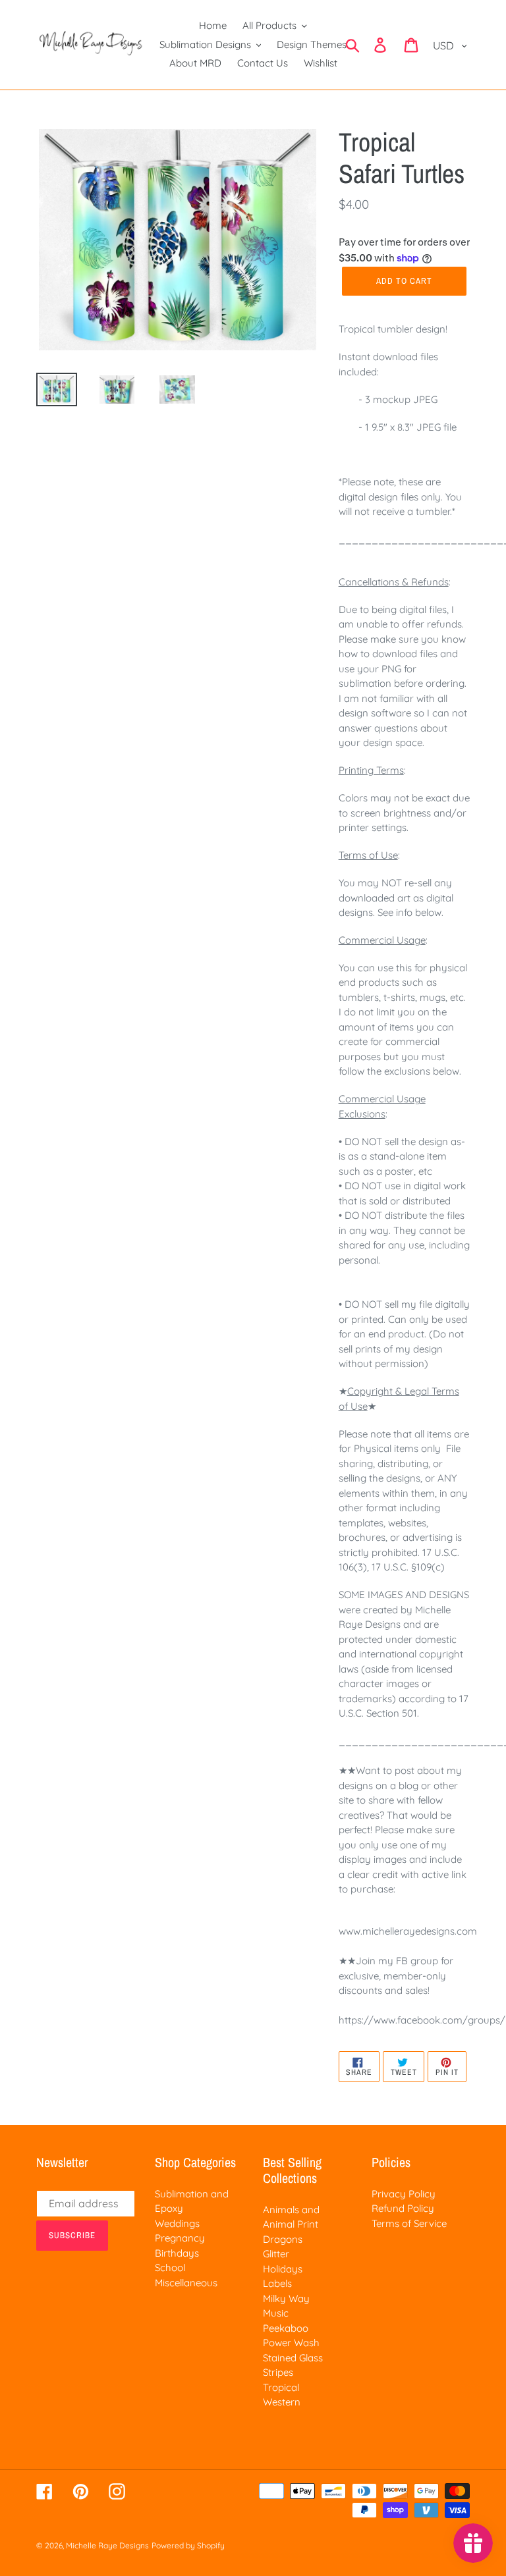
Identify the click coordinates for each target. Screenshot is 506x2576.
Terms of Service (409, 2223)
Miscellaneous (186, 2283)
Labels (277, 2283)
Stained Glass (293, 2358)
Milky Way (286, 2298)
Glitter (276, 2254)
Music (276, 2313)
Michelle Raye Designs (107, 2545)
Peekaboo (286, 2328)
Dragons (283, 2239)
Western (282, 2402)
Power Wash (291, 2343)
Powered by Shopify (188, 2545)
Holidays (283, 2269)
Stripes (278, 2372)
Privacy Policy (404, 2194)
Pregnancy (180, 2238)
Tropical (281, 2387)
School (170, 2267)
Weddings (177, 2223)
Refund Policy (403, 2208)
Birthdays (177, 2253)
